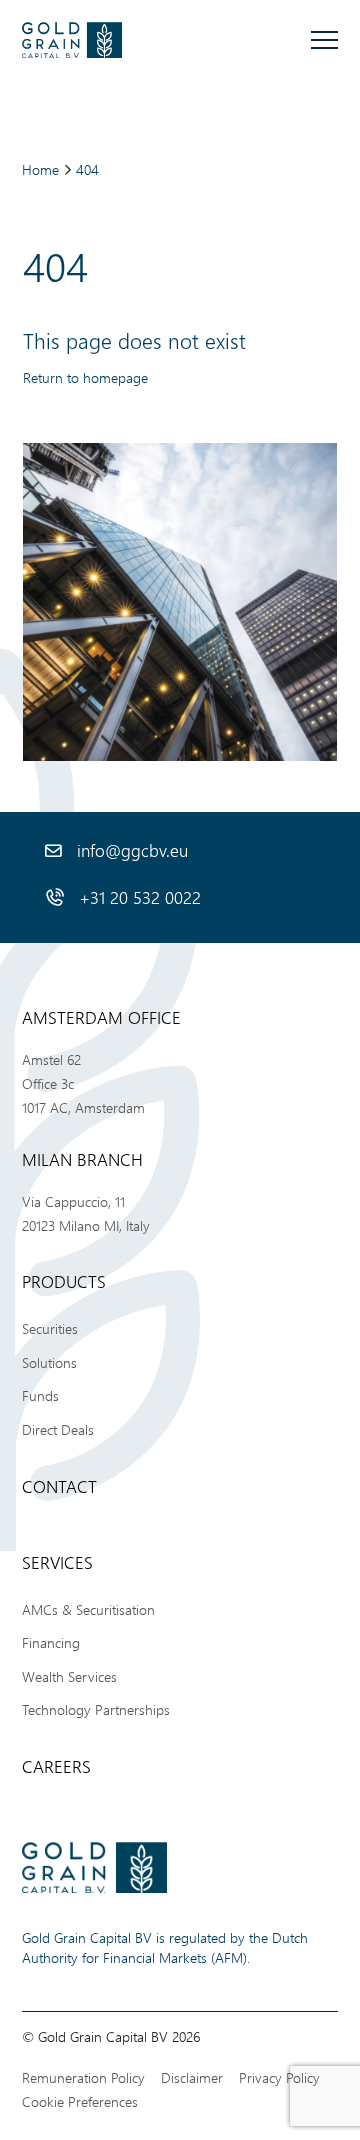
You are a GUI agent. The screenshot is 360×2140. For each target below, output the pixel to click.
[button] (324, 40)
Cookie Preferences (80, 2101)
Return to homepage (85, 377)
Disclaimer (192, 2077)
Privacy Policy (279, 2077)
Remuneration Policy (83, 2077)
